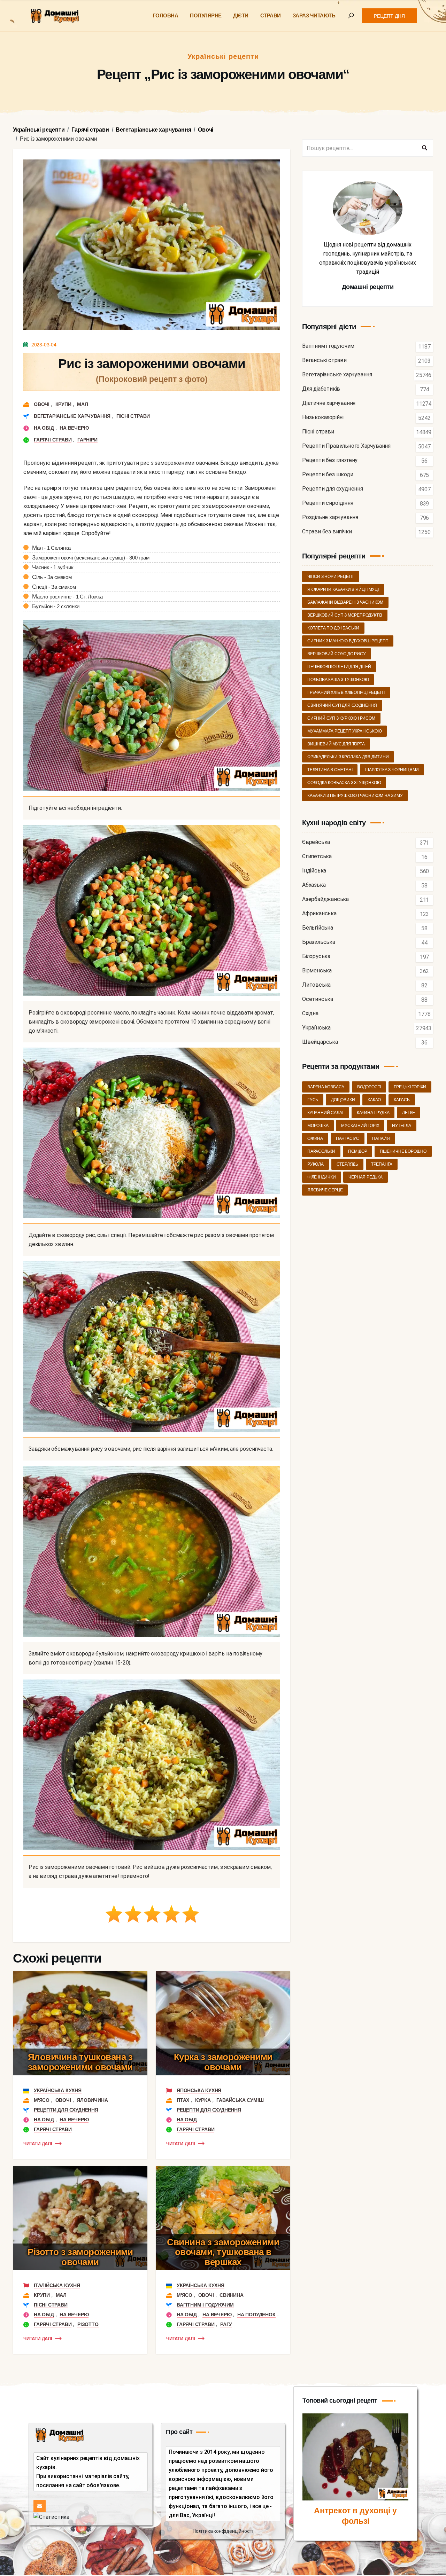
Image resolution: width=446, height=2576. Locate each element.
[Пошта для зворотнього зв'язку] (40, 2506)
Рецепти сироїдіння (328, 503)
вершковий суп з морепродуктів (345, 615)
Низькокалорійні (323, 418)
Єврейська (316, 842)
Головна (166, 15)
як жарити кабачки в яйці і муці (343, 589)
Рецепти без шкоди (328, 475)
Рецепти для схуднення (66, 2110)
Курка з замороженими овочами (223, 2062)
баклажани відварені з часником (345, 602)
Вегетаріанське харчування (72, 416)
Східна (310, 1014)
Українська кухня (58, 2090)
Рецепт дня (389, 16)
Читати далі (38, 2144)
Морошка (318, 1126)
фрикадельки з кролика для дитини (348, 757)
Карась (402, 1100)
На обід (44, 428)
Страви (271, 15)
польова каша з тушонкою (338, 680)
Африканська (319, 914)
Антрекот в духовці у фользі (355, 2516)
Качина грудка (373, 1113)
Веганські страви (324, 361)
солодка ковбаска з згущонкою (344, 783)
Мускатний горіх (360, 1126)
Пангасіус (348, 1138)
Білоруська (316, 957)
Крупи (63, 404)
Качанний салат (326, 1113)
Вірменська (317, 971)
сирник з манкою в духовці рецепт (348, 641)
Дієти (241, 15)
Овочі (42, 404)
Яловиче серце (325, 1190)
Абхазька (314, 885)
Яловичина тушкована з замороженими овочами (80, 2062)
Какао (374, 1100)
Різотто (88, 2324)
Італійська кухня (57, 2285)
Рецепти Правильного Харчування (346, 446)
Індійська (314, 871)
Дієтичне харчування (329, 403)
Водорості (369, 1087)
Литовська (316, 985)
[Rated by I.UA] (51, 2517)
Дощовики (343, 1100)
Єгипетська (317, 857)
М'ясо (42, 2100)
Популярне (206, 15)
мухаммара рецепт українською (344, 731)
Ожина (315, 1138)
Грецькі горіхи (410, 1087)
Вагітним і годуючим (205, 2305)
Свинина (232, 2295)
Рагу (226, 2324)
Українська (316, 1028)
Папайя (381, 1138)
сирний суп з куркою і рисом (341, 718)
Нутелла (402, 1126)
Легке (409, 1113)
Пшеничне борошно (403, 1151)
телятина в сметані (330, 770)
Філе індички (322, 1177)
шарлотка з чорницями (392, 770)
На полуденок (256, 2315)
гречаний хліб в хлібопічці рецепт (346, 692)
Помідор (358, 1151)
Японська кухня (199, 2090)
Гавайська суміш (240, 2100)
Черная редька (365, 1177)
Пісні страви (133, 416)
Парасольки (321, 1151)
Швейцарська (320, 1042)
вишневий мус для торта (336, 744)
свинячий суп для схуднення (342, 705)
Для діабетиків (321, 389)
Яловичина (92, 2100)
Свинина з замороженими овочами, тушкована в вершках (223, 2252)
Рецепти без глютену (330, 460)
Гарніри (87, 440)
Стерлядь (347, 1164)
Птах (183, 2100)
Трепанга (382, 1164)
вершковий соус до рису (337, 654)
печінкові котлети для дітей (339, 667)
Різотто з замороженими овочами (80, 2257)
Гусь (313, 1100)
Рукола (316, 1164)
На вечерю (74, 428)
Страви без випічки (327, 532)
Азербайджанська (325, 899)
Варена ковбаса (326, 1087)
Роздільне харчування (330, 518)
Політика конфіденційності (223, 2531)
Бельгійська (318, 928)
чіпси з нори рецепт (331, 577)
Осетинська (318, 999)
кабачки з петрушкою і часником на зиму (355, 796)
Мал (82, 404)
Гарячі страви (53, 440)
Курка (203, 2100)
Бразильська (319, 942)
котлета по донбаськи (333, 628)
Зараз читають (314, 15)
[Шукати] (424, 148)
